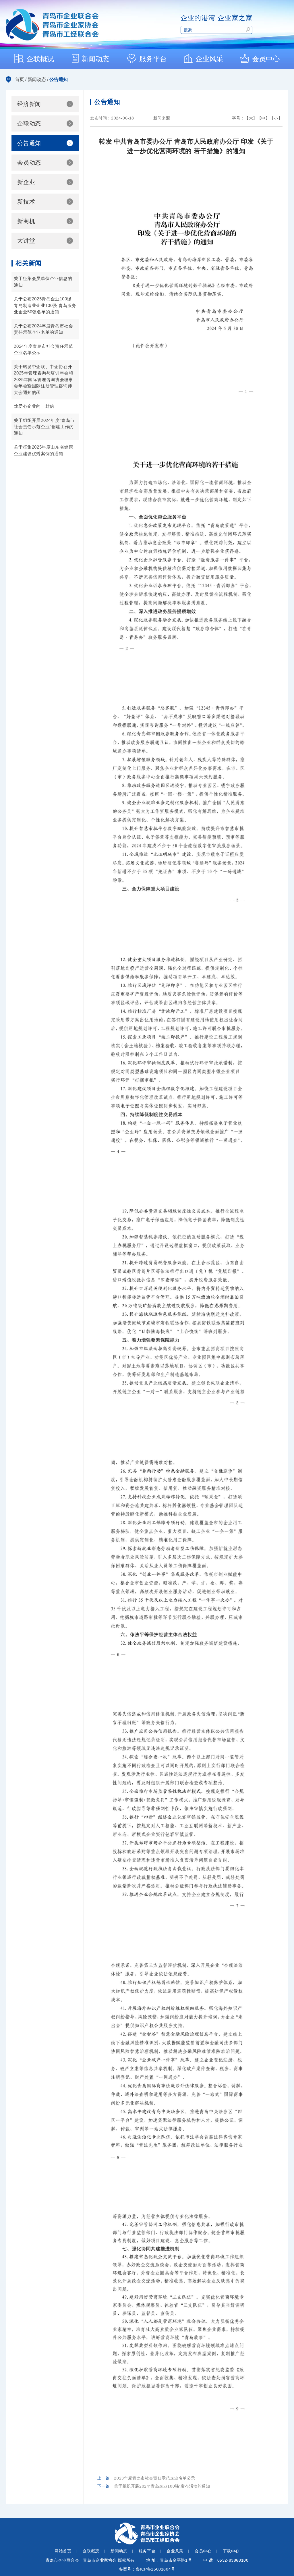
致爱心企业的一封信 (34, 406)
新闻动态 (37, 79)
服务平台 (147, 2551)
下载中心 (231, 2551)
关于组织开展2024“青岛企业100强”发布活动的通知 (162, 2486)
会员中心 (203, 2551)
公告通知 (59, 79)
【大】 (251, 118)
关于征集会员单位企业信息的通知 (43, 282)
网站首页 (63, 2551)
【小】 (276, 118)
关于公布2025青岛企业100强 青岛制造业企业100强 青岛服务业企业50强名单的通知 (45, 305)
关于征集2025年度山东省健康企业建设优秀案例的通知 (43, 450)
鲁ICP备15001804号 (155, 2569)
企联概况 (91, 2551)
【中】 (264, 118)
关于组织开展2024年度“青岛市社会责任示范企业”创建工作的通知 (44, 427)
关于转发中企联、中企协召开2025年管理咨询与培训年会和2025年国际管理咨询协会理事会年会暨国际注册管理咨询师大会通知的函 (43, 380)
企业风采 (175, 2551)
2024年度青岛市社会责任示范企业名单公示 (43, 349)
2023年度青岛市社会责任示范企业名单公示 (155, 2478)
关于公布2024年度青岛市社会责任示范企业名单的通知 (43, 329)
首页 (20, 79)
